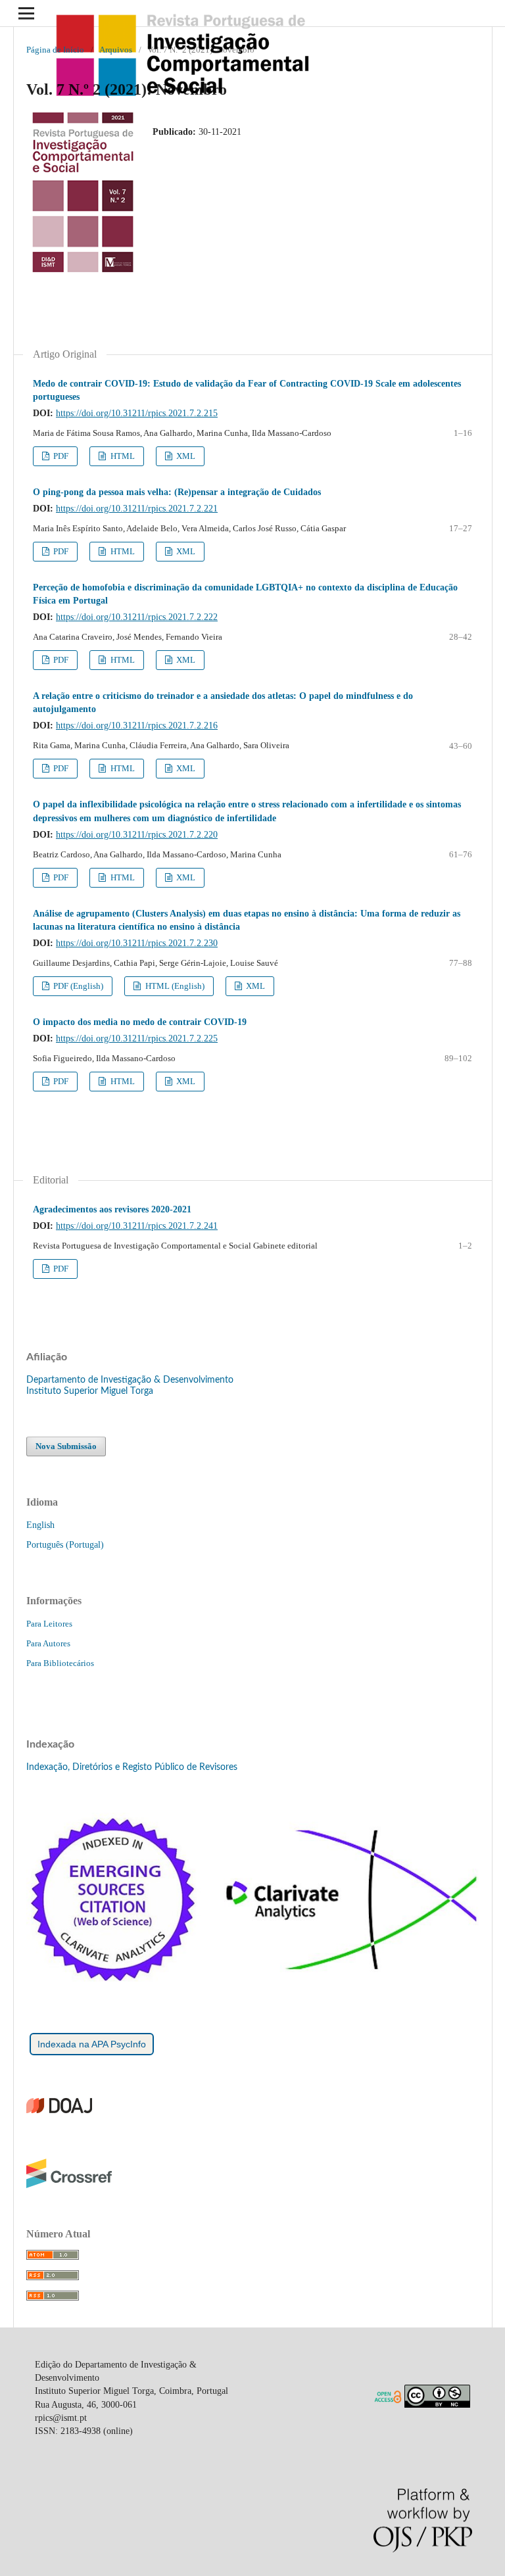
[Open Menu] (26, 13)
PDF (60, 456)
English (40, 1525)
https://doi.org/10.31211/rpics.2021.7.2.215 (137, 413)
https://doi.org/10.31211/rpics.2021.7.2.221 (137, 509)
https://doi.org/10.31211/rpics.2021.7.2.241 (137, 1226)
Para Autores (48, 1643)
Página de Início (55, 50)
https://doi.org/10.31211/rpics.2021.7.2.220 (137, 835)
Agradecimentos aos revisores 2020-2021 (112, 1209)
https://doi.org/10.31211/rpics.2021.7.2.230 (137, 943)
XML (185, 456)
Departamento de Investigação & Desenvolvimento (130, 1380)
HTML (122, 456)
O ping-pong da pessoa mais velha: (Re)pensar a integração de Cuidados (177, 492)
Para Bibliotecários (60, 1663)
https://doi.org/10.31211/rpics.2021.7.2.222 (137, 617)
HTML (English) (174, 986)
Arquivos (116, 50)
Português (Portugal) (65, 1545)
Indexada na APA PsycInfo (92, 2044)
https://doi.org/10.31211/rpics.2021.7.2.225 (137, 1038)
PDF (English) (77, 986)
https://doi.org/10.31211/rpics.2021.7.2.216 (137, 726)
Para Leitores (49, 1624)
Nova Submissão (66, 1446)
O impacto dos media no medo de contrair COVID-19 (140, 1022)
